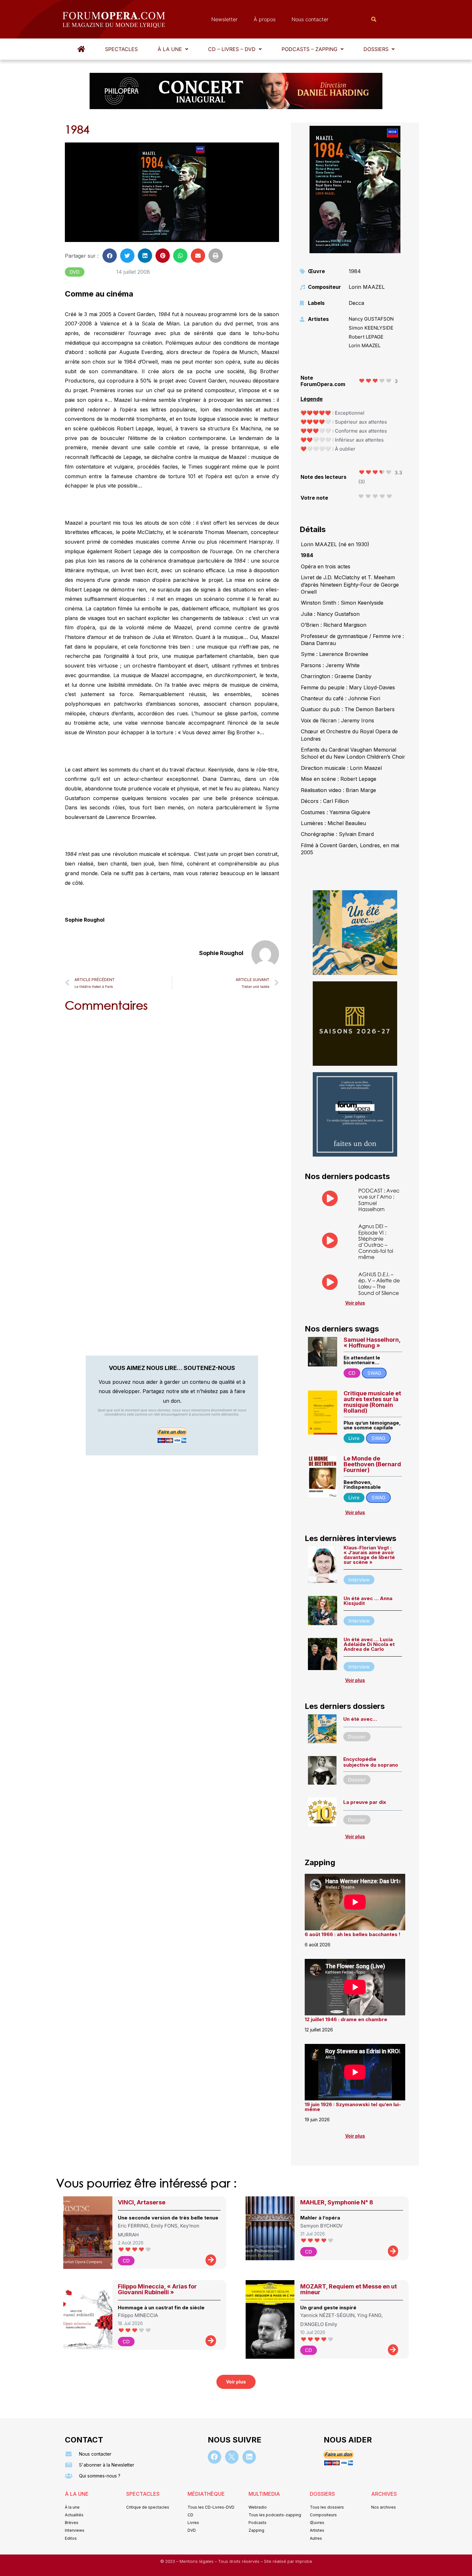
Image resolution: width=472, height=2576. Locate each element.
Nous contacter (310, 19)
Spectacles (121, 49)
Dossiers (376, 49)
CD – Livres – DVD (232, 49)
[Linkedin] (249, 2457)
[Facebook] (214, 2457)
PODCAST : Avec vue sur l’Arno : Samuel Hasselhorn (379, 1200)
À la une (170, 49)
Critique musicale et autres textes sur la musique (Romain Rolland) (372, 1402)
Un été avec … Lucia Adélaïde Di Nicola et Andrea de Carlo (369, 1644)
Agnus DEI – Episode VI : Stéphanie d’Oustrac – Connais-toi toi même (376, 1241)
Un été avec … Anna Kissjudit (368, 1601)
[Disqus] (172, 1099)
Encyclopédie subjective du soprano (371, 1762)
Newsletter (224, 19)
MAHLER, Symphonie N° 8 (337, 2202)
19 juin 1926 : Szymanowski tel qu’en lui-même (353, 2107)
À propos (265, 19)
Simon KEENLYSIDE (371, 328)
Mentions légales (197, 2561)
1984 (355, 271)
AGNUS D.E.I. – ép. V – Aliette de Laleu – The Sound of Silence (379, 1284)
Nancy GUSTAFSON (371, 319)
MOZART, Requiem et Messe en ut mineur (349, 2289)
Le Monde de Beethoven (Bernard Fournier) (372, 1464)
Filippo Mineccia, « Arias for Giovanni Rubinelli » (157, 2289)
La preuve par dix (365, 1802)
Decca (356, 303)
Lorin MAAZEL (367, 287)
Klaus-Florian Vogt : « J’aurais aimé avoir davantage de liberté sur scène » (369, 1555)
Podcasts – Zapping (310, 49)
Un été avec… (360, 1719)
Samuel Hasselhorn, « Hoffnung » (372, 1343)
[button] (173, 49)
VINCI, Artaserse (142, 2202)
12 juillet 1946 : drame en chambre (346, 2019)
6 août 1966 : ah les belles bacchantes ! (353, 1934)
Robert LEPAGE (366, 337)
